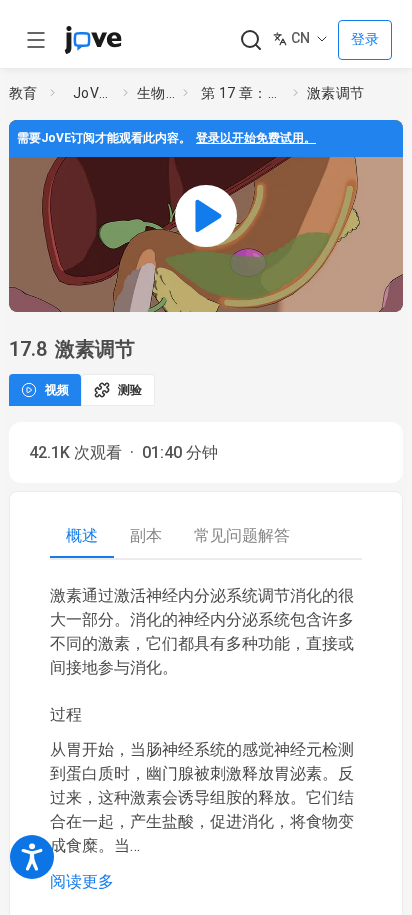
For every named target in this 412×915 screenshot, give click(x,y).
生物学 (156, 93)
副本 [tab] (146, 535)
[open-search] (250, 40)
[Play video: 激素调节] (206, 216)
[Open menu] (36, 40)
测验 (130, 390)
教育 (23, 93)
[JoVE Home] (93, 40)
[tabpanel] (206, 739)
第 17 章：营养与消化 (243, 93)
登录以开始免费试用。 (256, 138)
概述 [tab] (82, 535)
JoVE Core (94, 93)
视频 (57, 390)
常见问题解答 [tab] (242, 535)
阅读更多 (82, 881)
